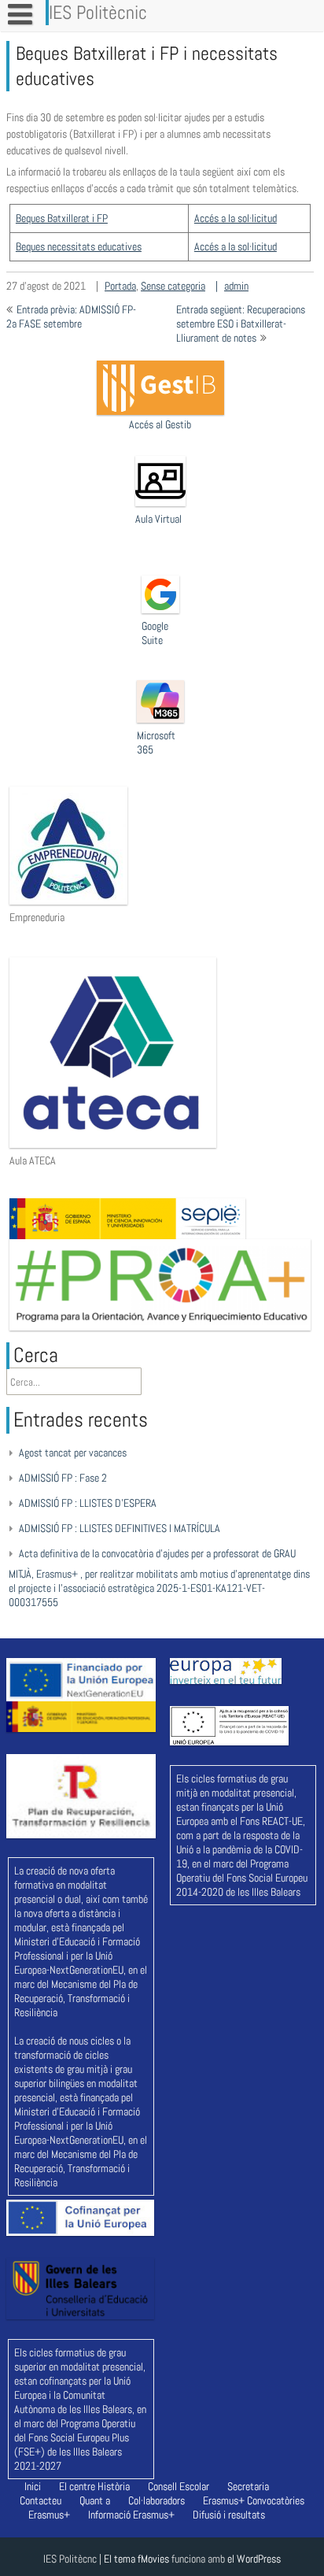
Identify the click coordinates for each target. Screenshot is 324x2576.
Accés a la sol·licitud (236, 218)
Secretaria (248, 2486)
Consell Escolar (179, 2486)
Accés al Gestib (160, 424)
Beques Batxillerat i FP (62, 218)
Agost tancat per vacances (73, 1453)
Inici (33, 2486)
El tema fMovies (136, 2559)
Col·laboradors (156, 2500)
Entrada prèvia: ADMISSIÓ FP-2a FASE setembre (71, 316)
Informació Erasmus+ (131, 2515)
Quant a (95, 2500)
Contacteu (40, 2500)
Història (114, 2486)
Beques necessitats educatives (79, 246)
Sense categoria (173, 286)
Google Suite (155, 633)
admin (236, 286)
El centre (77, 2486)
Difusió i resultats (229, 2515)
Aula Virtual (158, 519)
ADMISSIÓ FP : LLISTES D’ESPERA (88, 1503)
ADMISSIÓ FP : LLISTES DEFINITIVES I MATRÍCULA (120, 1528)
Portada (120, 286)
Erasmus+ (224, 2500)
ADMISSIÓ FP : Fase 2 (63, 1478)
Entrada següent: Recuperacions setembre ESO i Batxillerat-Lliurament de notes (241, 324)
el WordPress (254, 2559)
